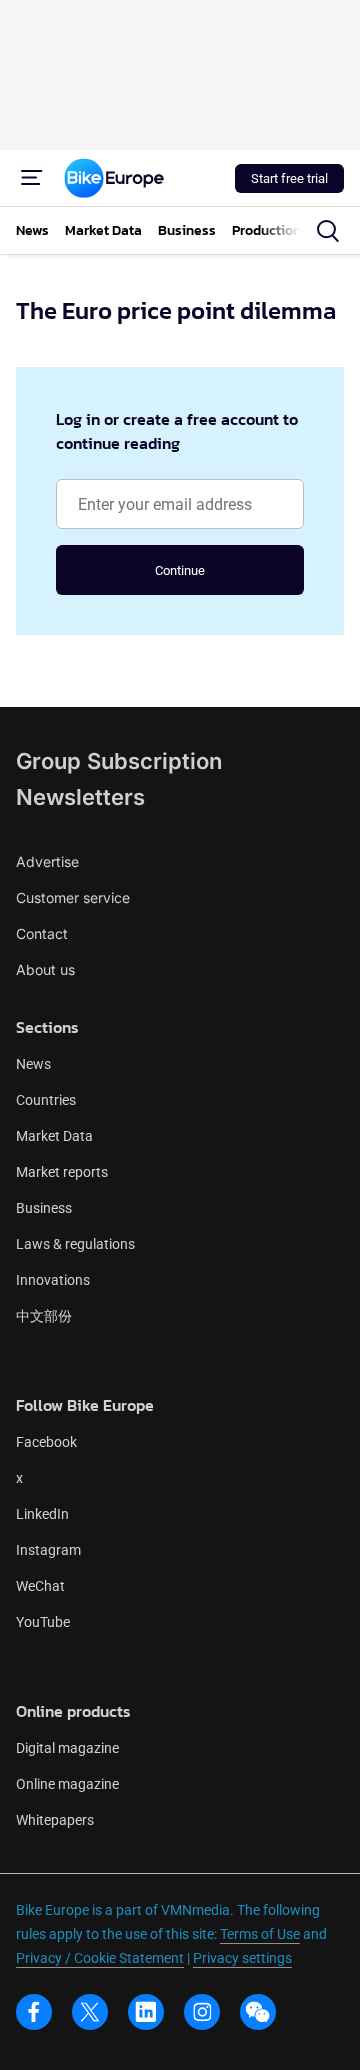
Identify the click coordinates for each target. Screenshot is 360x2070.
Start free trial (289, 178)
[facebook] (34, 2012)
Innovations (53, 1280)
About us (45, 969)
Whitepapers (55, 1820)
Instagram (48, 1550)
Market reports (62, 1172)
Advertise (47, 861)
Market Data (54, 1136)
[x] (90, 2012)
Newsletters (80, 797)
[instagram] (202, 2012)
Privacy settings (242, 1958)
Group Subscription (119, 761)
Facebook (46, 1442)
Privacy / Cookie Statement (100, 1958)
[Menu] (32, 178)
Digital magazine (67, 1748)
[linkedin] (146, 2012)
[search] (328, 231)
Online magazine (67, 1784)
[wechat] (258, 2012)
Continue (180, 570)
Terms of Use (260, 1934)
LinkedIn (42, 1514)
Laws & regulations (75, 1244)
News (33, 1064)
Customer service (73, 897)
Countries (46, 1100)
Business (44, 1208)
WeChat (40, 1586)
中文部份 (44, 1316)
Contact (42, 933)
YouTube (43, 1622)
